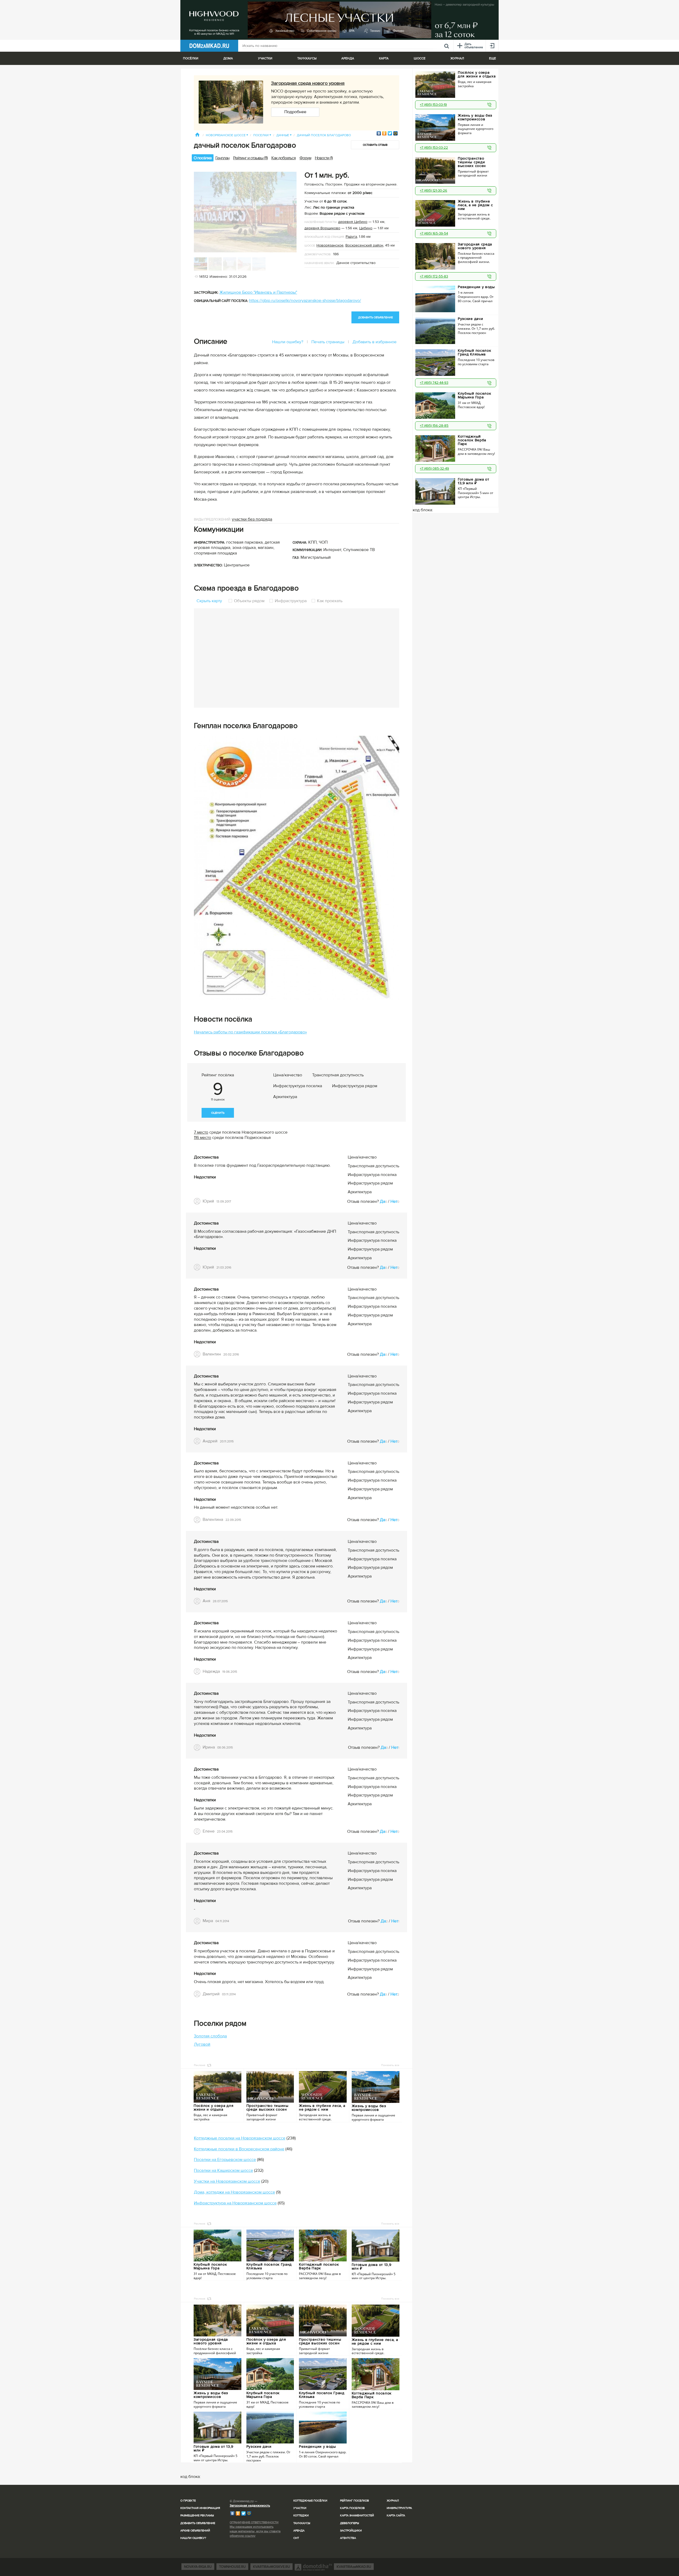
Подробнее (295, 112)
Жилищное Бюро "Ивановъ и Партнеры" (258, 292)
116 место (203, 1138)
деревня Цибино (353, 222)
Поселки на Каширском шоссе (223, 2170)
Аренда (299, 2531)
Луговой (202, 2044)
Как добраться (284, 158)
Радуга (351, 237)
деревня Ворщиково (322, 228)
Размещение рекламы (197, 2515)
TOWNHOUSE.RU (232, 2567)
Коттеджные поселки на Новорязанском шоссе (240, 2138)
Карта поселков (352, 2508)
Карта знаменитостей (357, 2515)
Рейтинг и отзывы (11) (250, 158)
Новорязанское (330, 245)
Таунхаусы (307, 58)
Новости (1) (324, 158)
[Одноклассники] (384, 133)
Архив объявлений (195, 2531)
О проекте (188, 2501)
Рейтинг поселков (354, 2501)
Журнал (393, 2501)
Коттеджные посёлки (310, 2501)
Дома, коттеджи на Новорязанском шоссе (234, 2192)
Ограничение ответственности (254, 2522)
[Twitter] (390, 133)
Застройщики (351, 2531)
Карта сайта (396, 2515)
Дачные (284, 135)
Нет (394, 1201)
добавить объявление (375, 317)
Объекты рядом (249, 601)
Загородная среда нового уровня (308, 83)
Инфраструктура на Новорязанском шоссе (235, 2203)
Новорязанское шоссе (227, 135)
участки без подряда (252, 519)
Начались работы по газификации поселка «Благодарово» (250, 1032)
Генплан (222, 158)
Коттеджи (301, 2515)
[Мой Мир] (396, 133)
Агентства (348, 2538)
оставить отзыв (375, 145)
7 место (201, 1132)
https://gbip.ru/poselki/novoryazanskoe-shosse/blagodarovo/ (305, 301)
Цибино (366, 228)
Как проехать (329, 601)
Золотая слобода (210, 2036)
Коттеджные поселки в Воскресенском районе (239, 2149)
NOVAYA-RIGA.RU (198, 2567)
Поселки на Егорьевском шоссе (225, 2160)
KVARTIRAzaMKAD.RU (354, 2567)
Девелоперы (350, 2523)
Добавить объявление (198, 2523)
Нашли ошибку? (288, 342)
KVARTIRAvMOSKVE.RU (271, 2567)
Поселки (262, 135)
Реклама (200, 2065)
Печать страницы (328, 342)
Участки (300, 2508)
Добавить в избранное (375, 342)
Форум (305, 158)
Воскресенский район (364, 245)
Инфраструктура (291, 601)
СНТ (296, 2538)
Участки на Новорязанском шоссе (227, 2181)
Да (382, 1201)
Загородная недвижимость (250, 2506)
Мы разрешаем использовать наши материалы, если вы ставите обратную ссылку (255, 2531)
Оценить (218, 1113)
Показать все (390, 2065)
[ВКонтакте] (379, 133)
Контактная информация (200, 2508)
